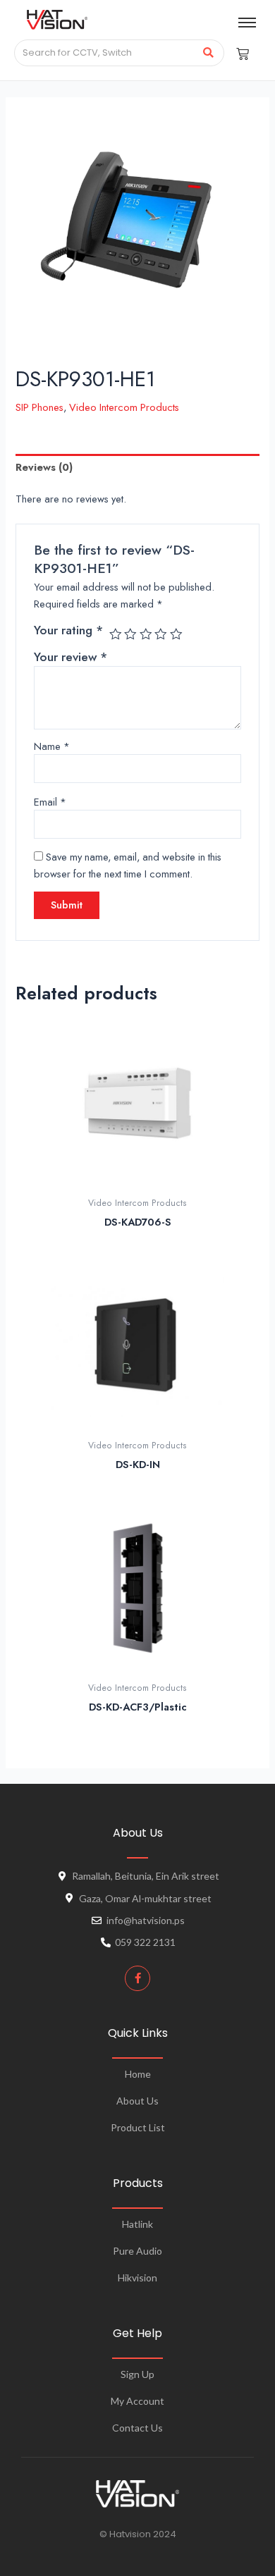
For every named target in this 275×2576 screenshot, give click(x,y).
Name (52, 746)
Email (50, 802)
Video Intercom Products (124, 407)
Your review (71, 657)
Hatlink (137, 2224)
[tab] (137, 467)
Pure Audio (137, 2251)
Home (138, 2074)
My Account (137, 2401)
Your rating (68, 630)
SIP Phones (39, 407)
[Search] (208, 53)
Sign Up (137, 2374)
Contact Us (137, 2428)
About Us (137, 2101)
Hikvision (137, 2278)
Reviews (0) (44, 467)
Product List (138, 2127)
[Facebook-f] (137, 1978)
